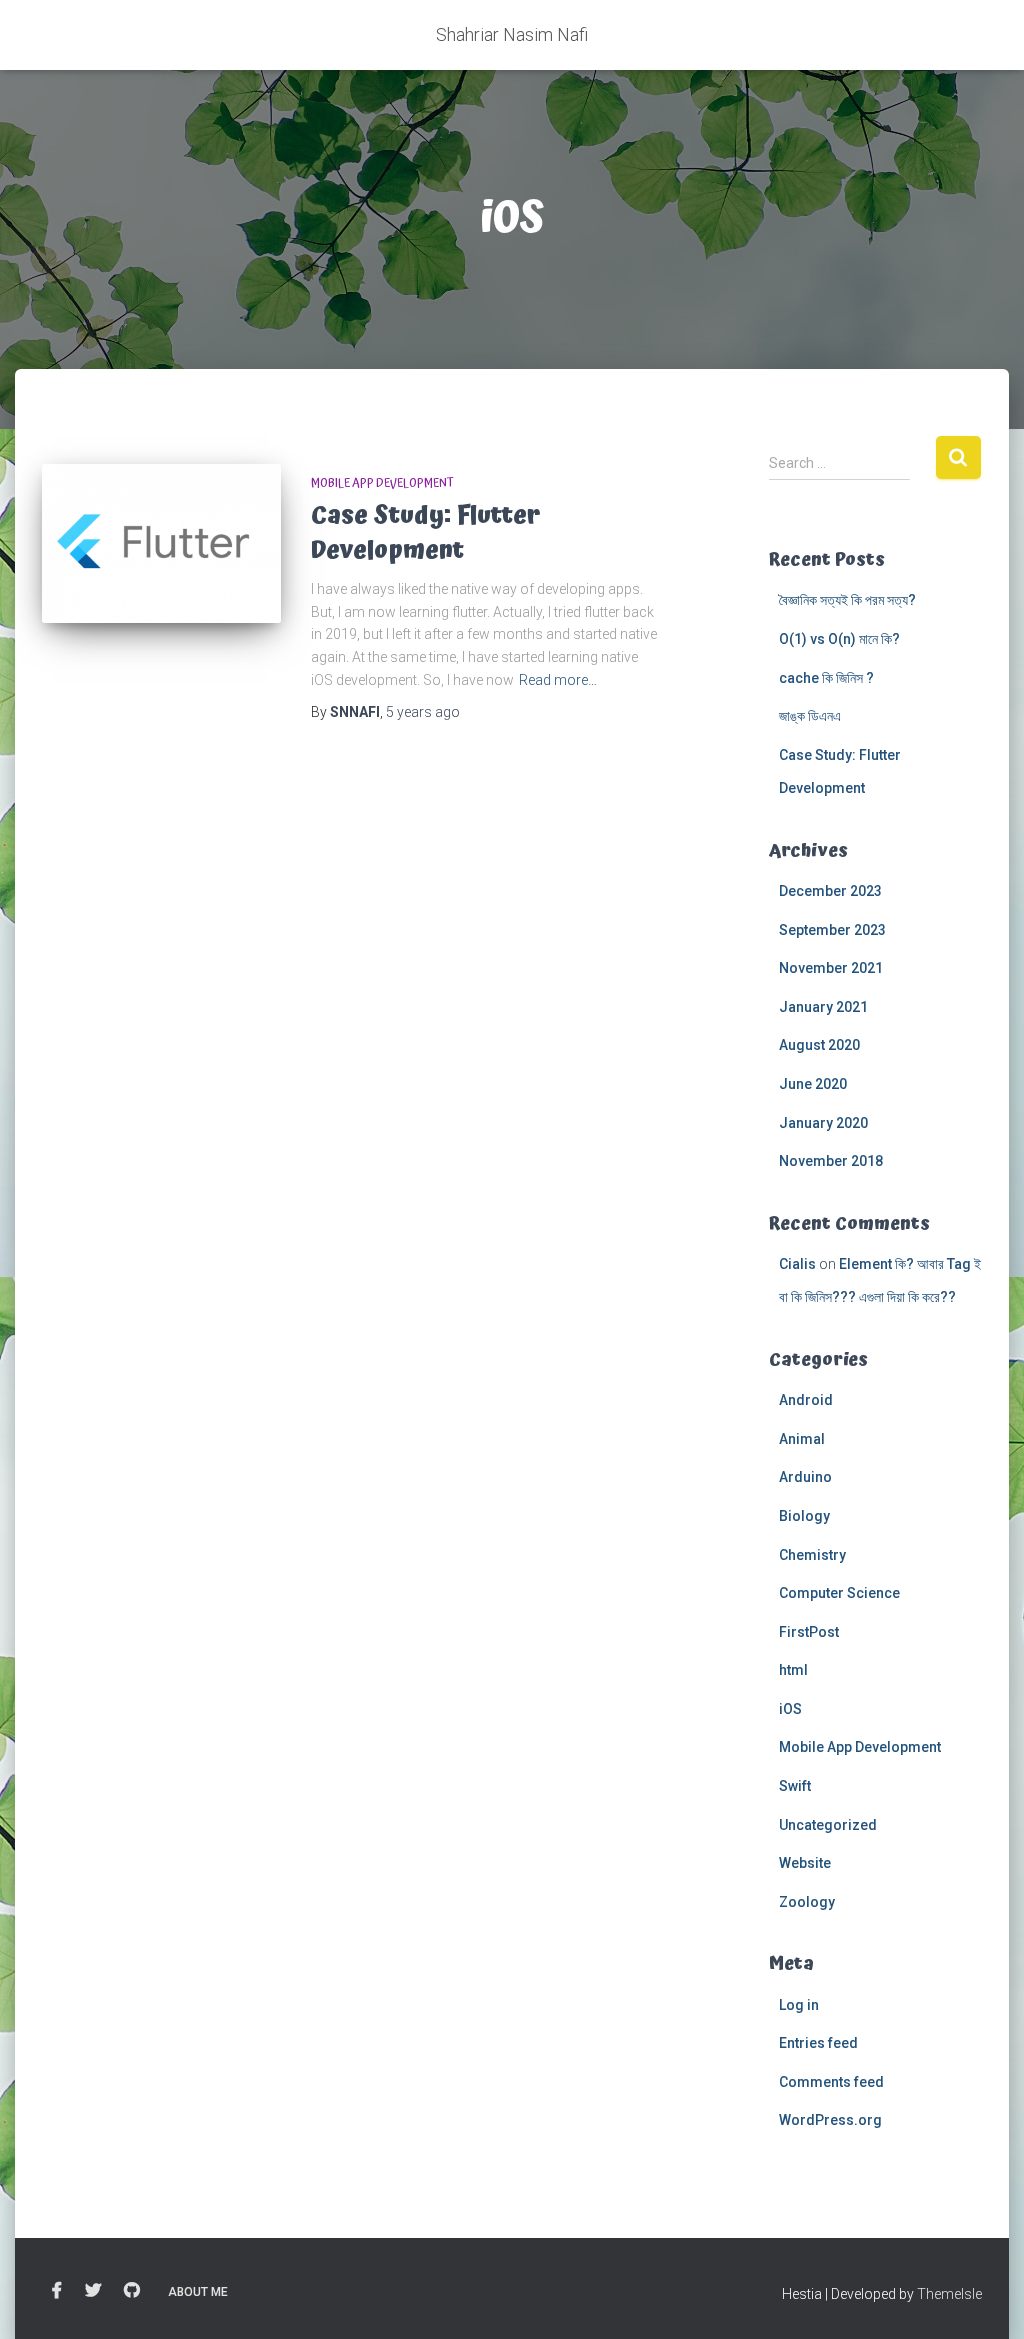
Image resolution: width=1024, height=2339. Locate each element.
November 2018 (831, 1161)
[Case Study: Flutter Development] (161, 544)
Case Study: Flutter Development (425, 533)
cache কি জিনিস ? (826, 678)
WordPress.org (830, 2120)
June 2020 (813, 1084)
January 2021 (823, 1007)
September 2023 (832, 930)
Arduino (805, 1477)
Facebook (57, 2291)
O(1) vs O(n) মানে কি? (841, 639)
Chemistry (812, 1555)
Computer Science (839, 1593)
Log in (799, 2005)
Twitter (93, 2291)
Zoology (807, 1902)
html (793, 1670)
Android (806, 1400)
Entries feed (818, 2043)
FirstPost (809, 1632)
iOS (790, 1709)
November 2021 (831, 968)
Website (805, 1863)
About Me (198, 2292)
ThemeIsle (949, 2294)
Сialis (797, 1264)
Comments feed (831, 2082)
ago (423, 712)
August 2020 (819, 1045)
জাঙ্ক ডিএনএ (810, 716)
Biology (804, 1516)
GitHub (132, 2291)
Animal (802, 1439)
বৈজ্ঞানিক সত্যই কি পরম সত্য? (847, 600)
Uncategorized (828, 1825)
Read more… (558, 680)
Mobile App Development (382, 483)
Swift (795, 1786)
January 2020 (823, 1123)
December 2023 (830, 891)
